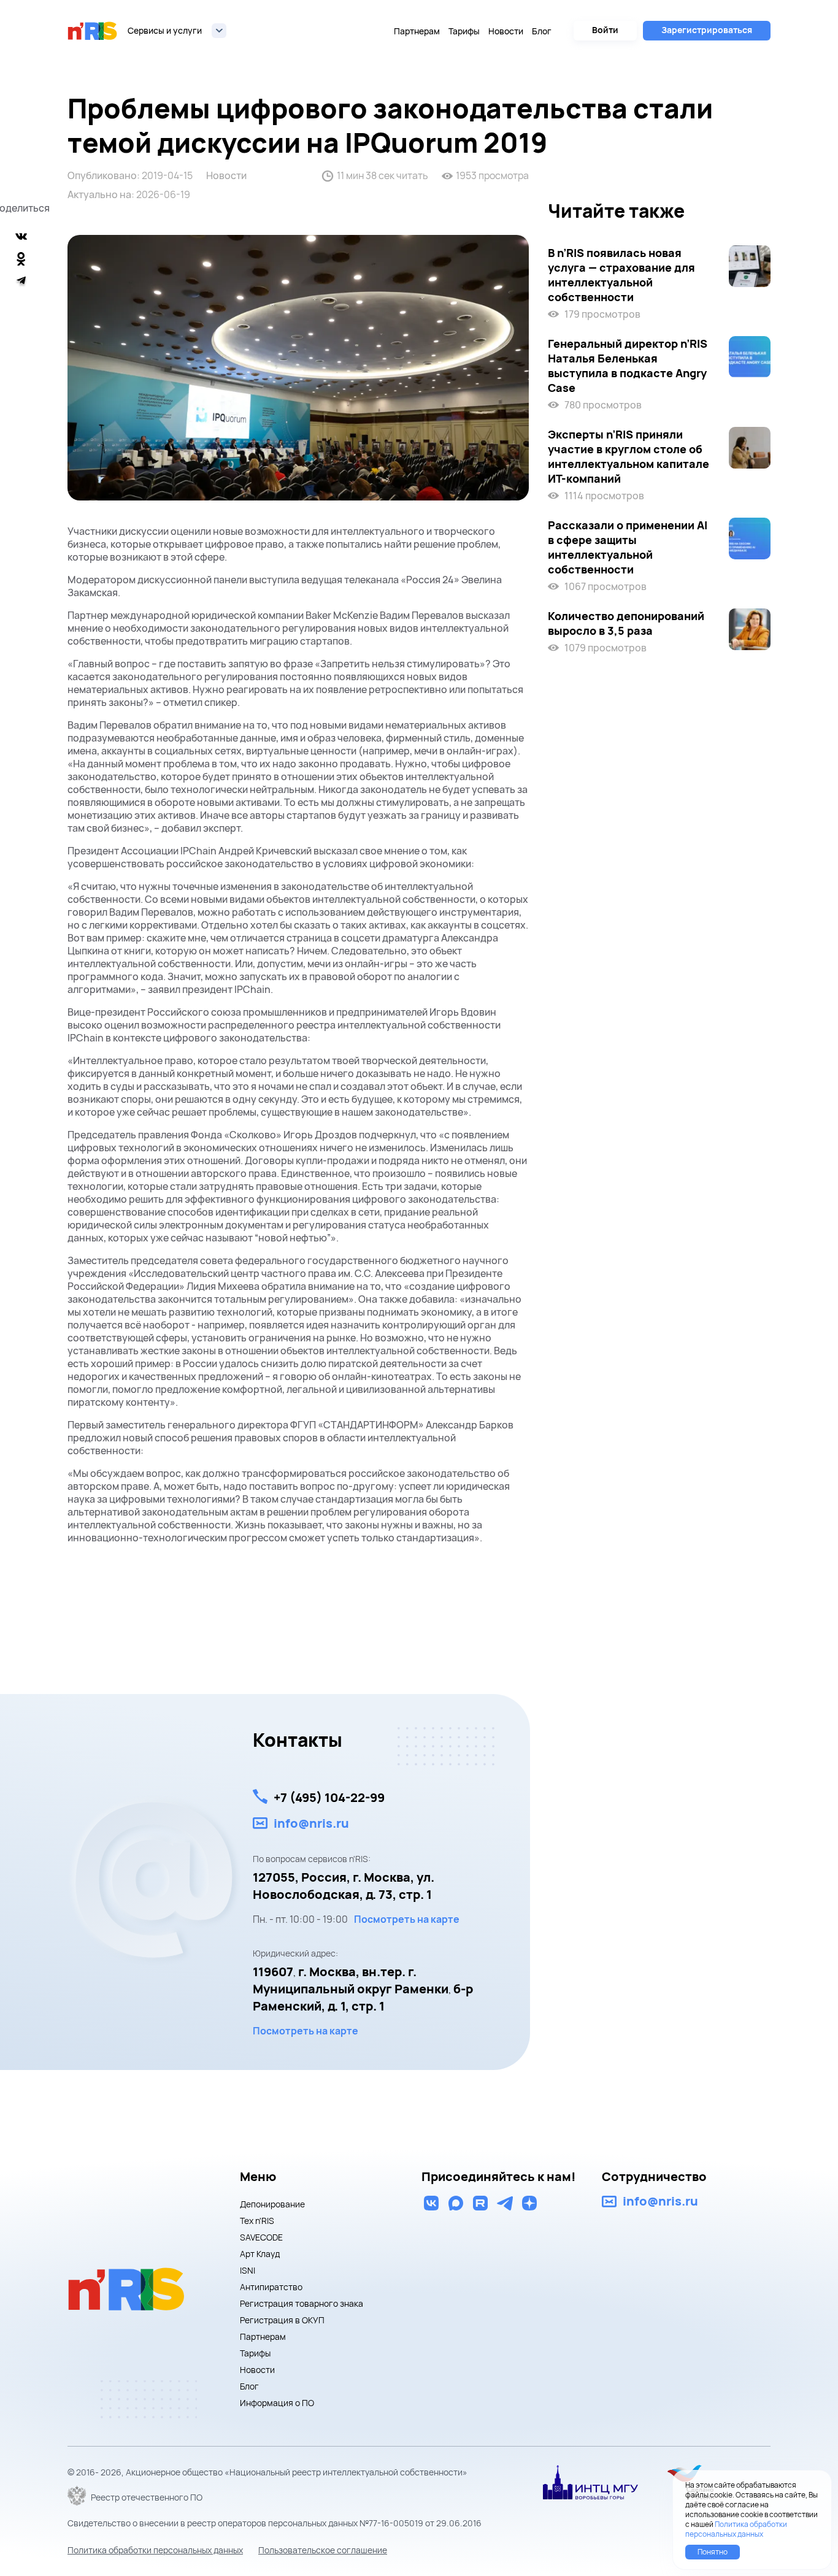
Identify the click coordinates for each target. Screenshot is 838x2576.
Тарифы (464, 31)
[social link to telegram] (505, 2203)
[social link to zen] (529, 2203)
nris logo (93, 31)
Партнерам (417, 31)
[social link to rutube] (480, 2203)
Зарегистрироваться (707, 30)
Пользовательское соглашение (323, 2550)
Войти (605, 30)
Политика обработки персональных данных (155, 2550)
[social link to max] (456, 2203)
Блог (542, 31)
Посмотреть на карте (407, 1919)
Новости (506, 31)
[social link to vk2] (431, 2203)
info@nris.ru (311, 1823)
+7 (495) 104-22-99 (329, 1797)
